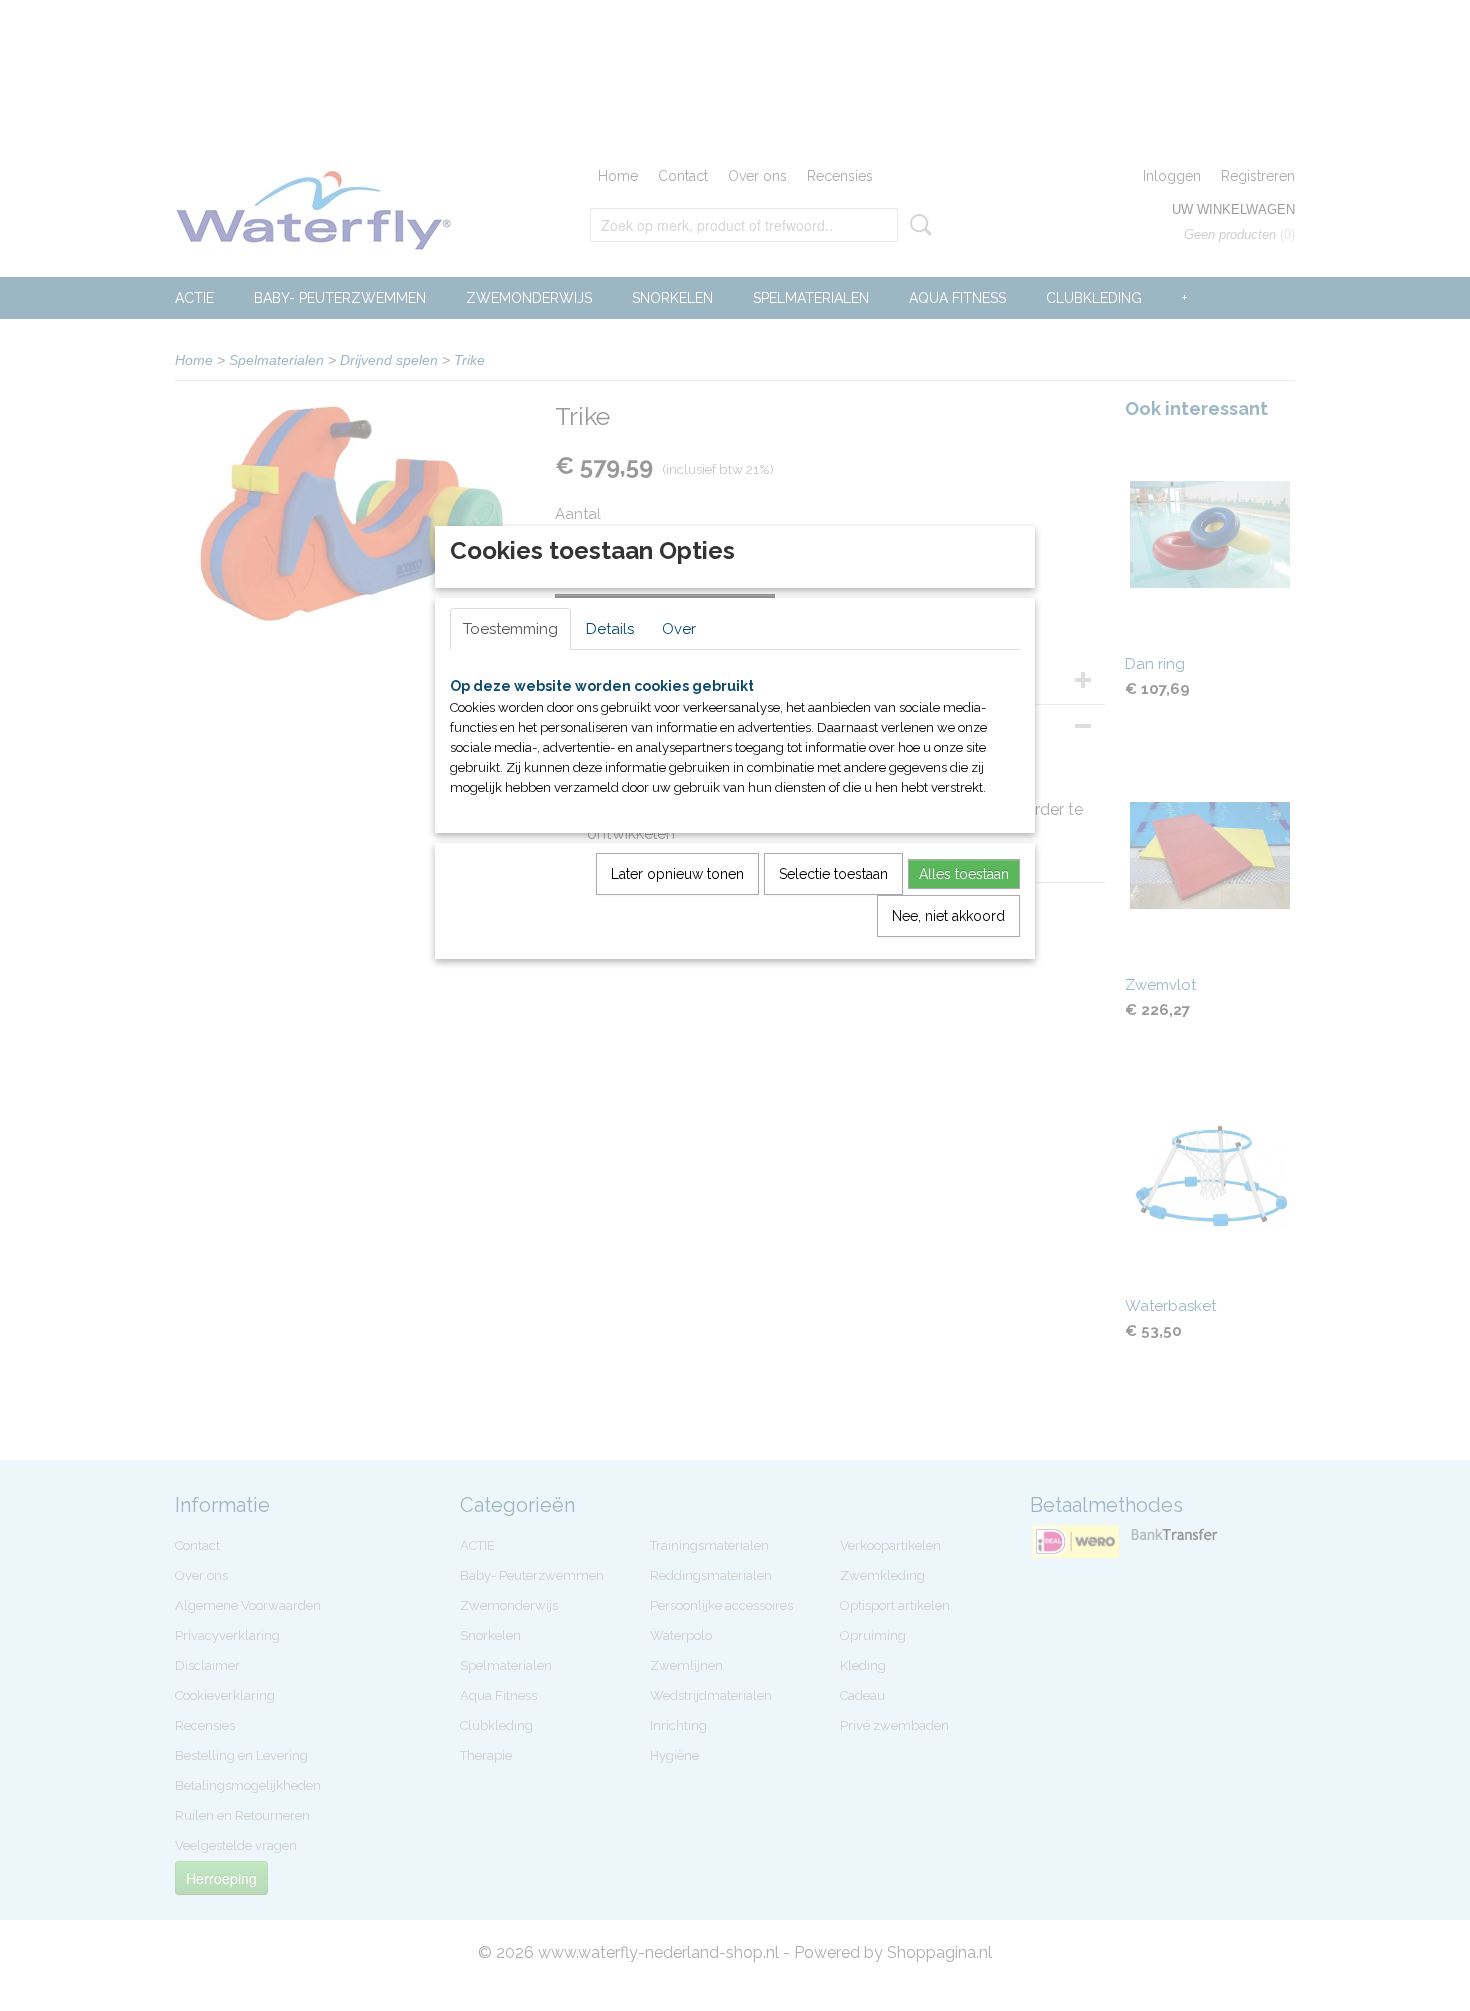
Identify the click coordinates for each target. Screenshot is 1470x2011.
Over (679, 629)
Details (610, 629)
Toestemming (510, 629)
